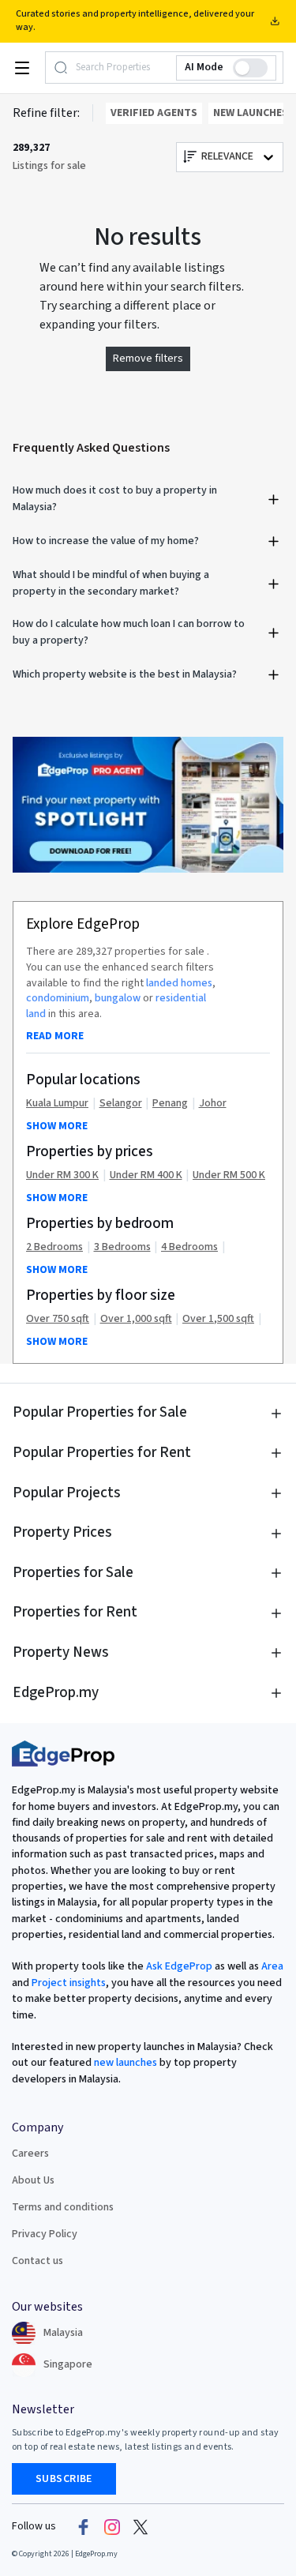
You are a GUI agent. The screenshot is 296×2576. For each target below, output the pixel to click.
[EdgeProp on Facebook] (84, 2526)
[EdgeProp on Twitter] (141, 2526)
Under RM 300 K (62, 1175)
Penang (170, 1104)
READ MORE (55, 1036)
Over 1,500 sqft (218, 1319)
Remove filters (148, 359)
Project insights (67, 1983)
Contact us (37, 2261)
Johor (213, 1104)
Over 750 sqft (58, 1319)
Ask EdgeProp (179, 1966)
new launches (126, 2063)
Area (271, 1966)
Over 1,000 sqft (136, 1319)
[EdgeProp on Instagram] (112, 2526)
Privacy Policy (45, 2234)
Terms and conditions (63, 2207)
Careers (30, 2154)
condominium (58, 998)
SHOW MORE (57, 1126)
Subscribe (64, 2479)
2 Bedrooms (54, 1247)
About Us (33, 2180)
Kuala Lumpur (57, 1104)
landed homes (179, 983)
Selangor (121, 1104)
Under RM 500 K (229, 1175)
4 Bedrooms (189, 1247)
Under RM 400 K (146, 1175)
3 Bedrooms (122, 1247)
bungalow (118, 998)
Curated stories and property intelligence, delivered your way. (135, 21)
